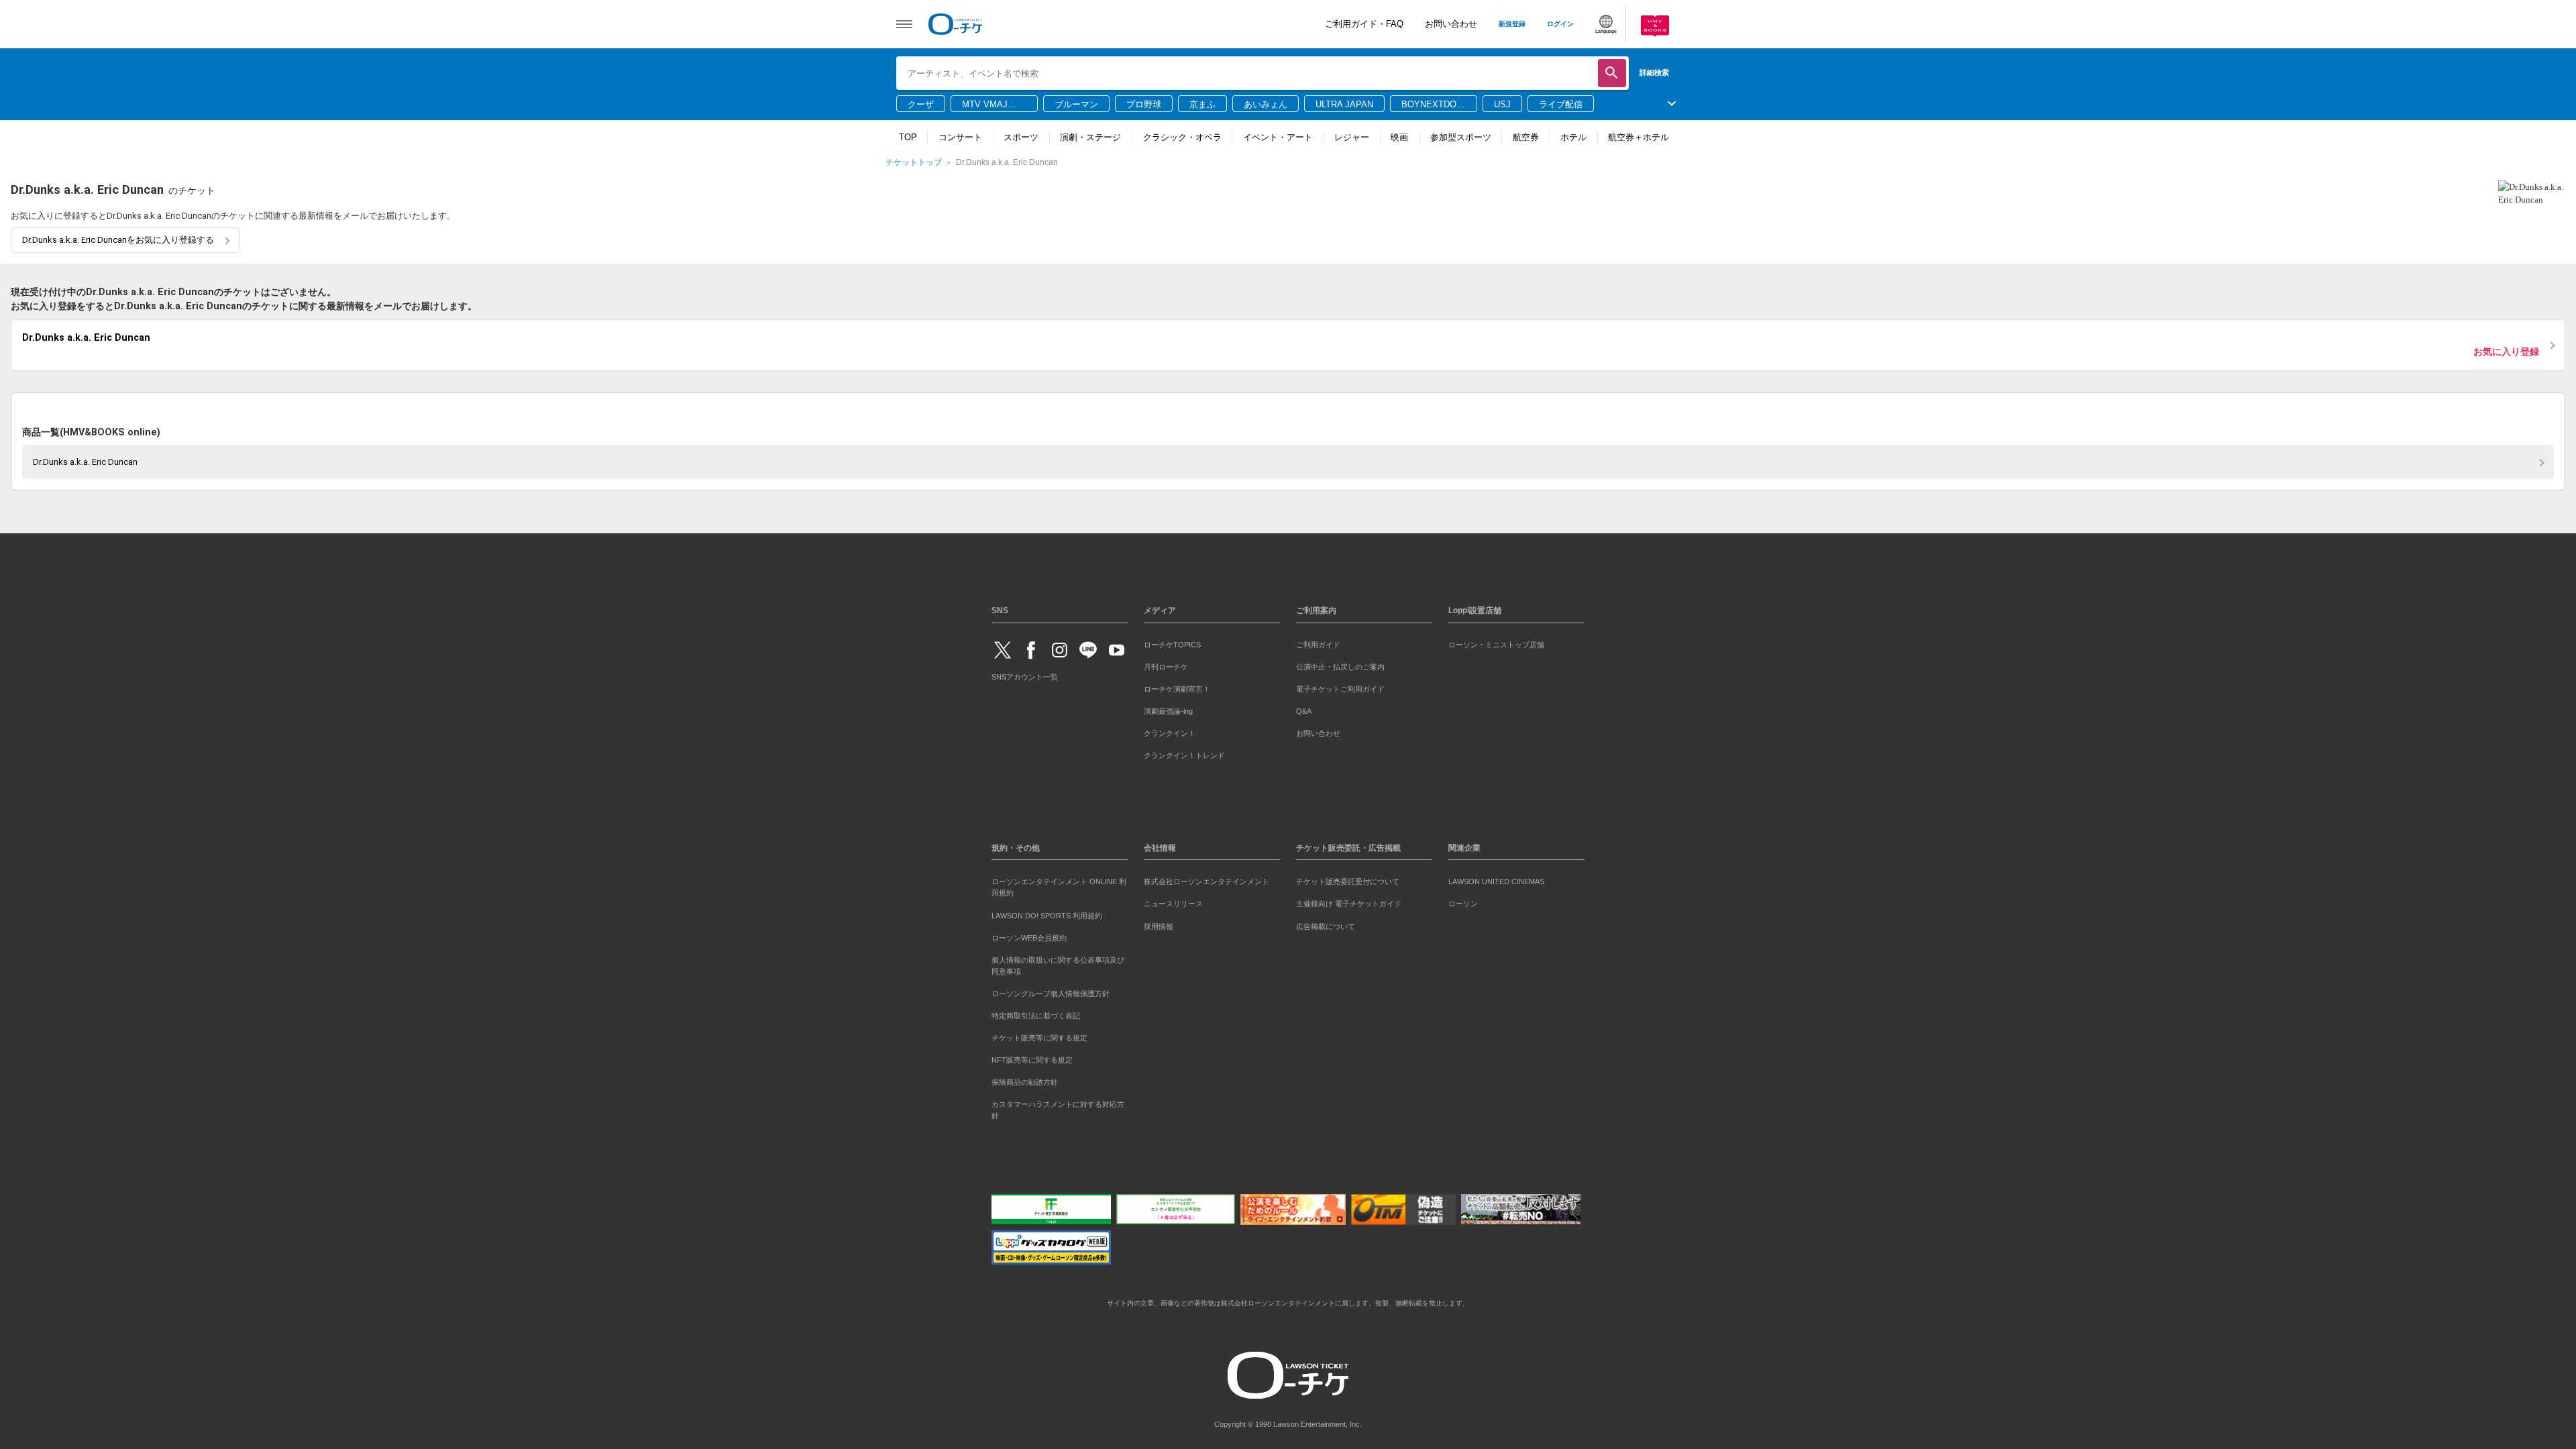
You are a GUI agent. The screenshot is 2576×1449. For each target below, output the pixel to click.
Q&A (1304, 708)
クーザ (921, 104)
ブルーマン (1076, 104)
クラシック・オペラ (1182, 137)
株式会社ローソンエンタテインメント (1206, 879)
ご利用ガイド (1318, 642)
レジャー (1352, 137)
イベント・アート (1278, 137)
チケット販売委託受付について (1348, 879)
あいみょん (1266, 104)
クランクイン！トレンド (1184, 753)
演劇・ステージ (1090, 137)
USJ (1502, 104)
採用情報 (1159, 924)
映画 (1399, 137)
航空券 (1526, 137)
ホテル (1573, 137)
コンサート (960, 137)
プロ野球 (1144, 104)
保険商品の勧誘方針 (1025, 1079)
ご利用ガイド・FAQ (1364, 24)
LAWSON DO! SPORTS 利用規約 (1047, 913)
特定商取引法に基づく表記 (1036, 1013)
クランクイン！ (1170, 731)
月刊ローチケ (1166, 664)
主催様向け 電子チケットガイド (1349, 902)
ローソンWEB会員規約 (1029, 935)
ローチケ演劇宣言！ (1177, 686)
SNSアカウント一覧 (1025, 675)
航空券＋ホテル (1639, 137)
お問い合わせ (1451, 24)
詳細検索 (1654, 72)
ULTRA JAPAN (1344, 104)
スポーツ (1021, 137)
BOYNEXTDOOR (1432, 105)
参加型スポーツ (1461, 137)
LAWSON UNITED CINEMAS (1496, 879)
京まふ (1202, 104)
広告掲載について (1326, 924)
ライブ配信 (1561, 104)
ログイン (1560, 24)
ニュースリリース (1173, 902)
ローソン (1463, 902)
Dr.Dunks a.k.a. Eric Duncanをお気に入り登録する (118, 240)
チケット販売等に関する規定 (1039, 1035)
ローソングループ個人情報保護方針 (1051, 991)
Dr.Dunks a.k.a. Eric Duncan (85, 459)
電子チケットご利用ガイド (1340, 686)
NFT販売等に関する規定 (1032, 1057)
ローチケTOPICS (1172, 642)
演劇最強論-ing (1168, 708)
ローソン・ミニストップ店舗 (1496, 642)
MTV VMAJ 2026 (985, 105)
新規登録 (1512, 24)
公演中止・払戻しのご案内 (1340, 664)
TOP (908, 137)
